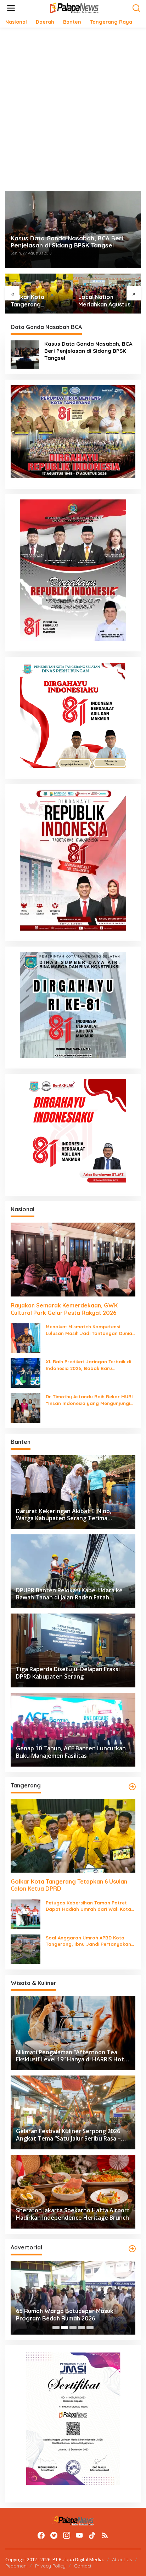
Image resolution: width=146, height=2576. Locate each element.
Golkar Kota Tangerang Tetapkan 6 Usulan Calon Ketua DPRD (36, 301)
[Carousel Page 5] (90, 2328)
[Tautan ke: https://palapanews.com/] (132, 1787)
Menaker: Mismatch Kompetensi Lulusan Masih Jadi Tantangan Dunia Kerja (89, 1330)
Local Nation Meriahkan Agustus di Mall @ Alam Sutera (104, 301)
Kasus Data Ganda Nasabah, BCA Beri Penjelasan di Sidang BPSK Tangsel (67, 242)
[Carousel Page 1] (56, 2328)
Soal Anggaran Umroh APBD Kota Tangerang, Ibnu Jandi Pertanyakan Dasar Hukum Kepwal (88, 1941)
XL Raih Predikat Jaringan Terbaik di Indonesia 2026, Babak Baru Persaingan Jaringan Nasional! (88, 1365)
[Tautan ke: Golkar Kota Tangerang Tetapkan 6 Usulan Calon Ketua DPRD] (73, 1836)
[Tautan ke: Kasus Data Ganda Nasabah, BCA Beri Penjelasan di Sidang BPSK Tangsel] (25, 354)
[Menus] (11, 8)
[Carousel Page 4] (82, 2328)
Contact (83, 2566)
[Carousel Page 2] (64, 2328)
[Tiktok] (92, 2535)
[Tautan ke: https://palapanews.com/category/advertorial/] (132, 2249)
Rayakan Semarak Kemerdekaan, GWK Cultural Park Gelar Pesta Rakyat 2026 (64, 1309)
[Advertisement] (73, 109)
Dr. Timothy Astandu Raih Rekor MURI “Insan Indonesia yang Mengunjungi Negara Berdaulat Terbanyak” (89, 1400)
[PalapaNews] (75, 8)
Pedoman (16, 2566)
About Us (122, 2559)
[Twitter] (54, 2535)
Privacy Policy (50, 2566)
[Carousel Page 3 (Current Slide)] (73, 2328)
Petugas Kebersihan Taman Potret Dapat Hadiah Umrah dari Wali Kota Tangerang (88, 1906)
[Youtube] (79, 2535)
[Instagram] (67, 2535)
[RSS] (105, 2535)
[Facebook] (41, 2535)
